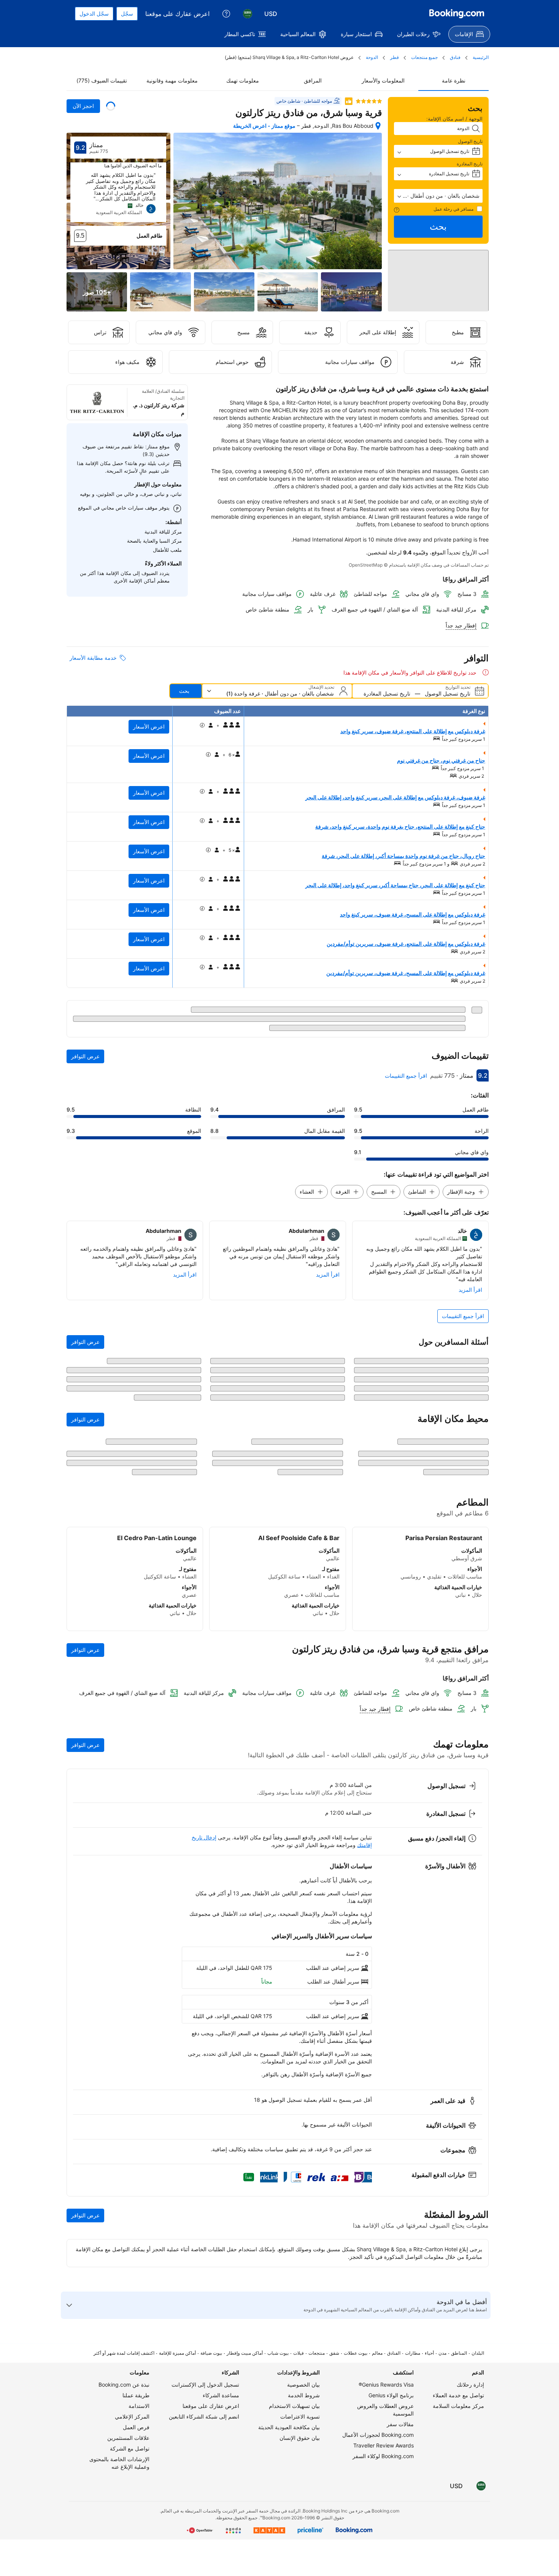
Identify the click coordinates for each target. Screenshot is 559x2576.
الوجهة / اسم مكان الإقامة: (454, 119)
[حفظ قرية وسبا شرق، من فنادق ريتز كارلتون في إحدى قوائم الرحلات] (111, 106)
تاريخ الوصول (470, 141)
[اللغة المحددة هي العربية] (248, 14)
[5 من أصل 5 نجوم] (369, 101)
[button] (438, 196)
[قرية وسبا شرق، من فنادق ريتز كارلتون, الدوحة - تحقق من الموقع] (378, 126)
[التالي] (76, 197)
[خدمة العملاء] (226, 14)
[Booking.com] (457, 14)
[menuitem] (469, 34)
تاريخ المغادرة (470, 164)
